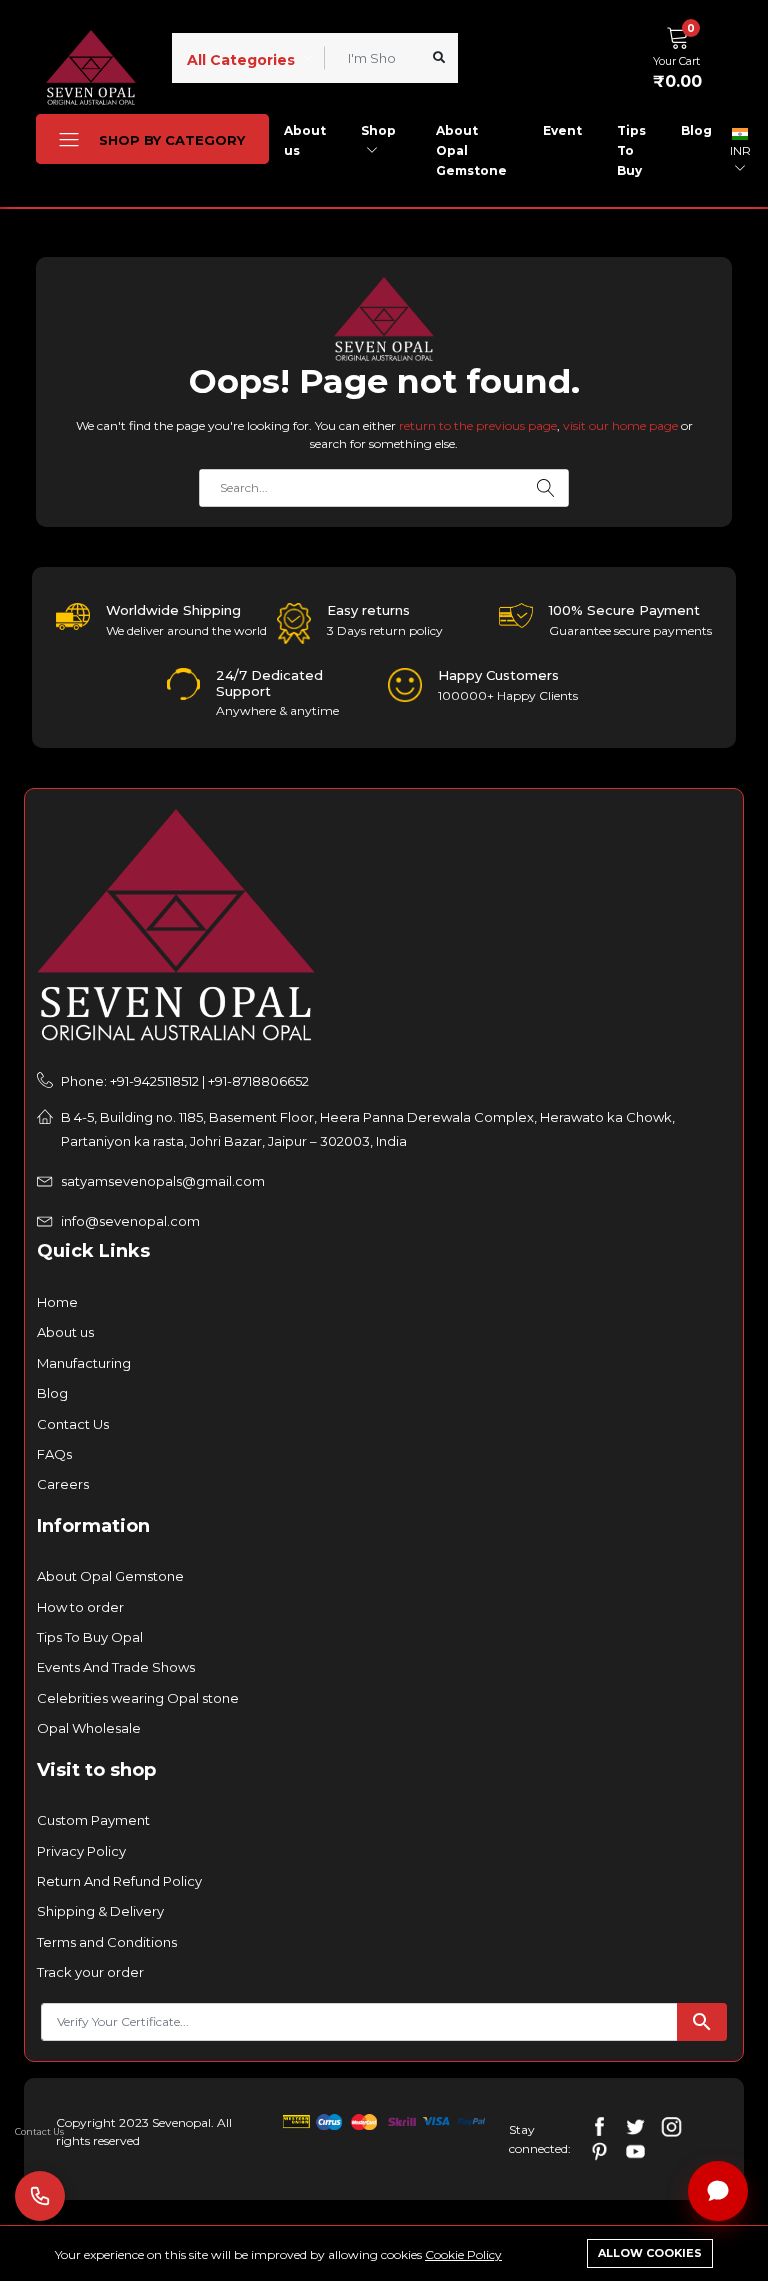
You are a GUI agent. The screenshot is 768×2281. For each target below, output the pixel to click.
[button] (682, 55)
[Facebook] (599, 2125)
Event (562, 130)
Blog (696, 130)
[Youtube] (635, 2150)
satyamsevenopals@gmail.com (163, 1181)
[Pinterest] (599, 2150)
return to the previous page (478, 425)
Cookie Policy (463, 2254)
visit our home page (620, 425)
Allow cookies (650, 2253)
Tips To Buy (631, 150)
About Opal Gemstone (471, 150)
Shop (378, 130)
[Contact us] (40, 2196)
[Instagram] (671, 2125)
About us (305, 140)
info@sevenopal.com (130, 1221)
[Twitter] (635, 2125)
